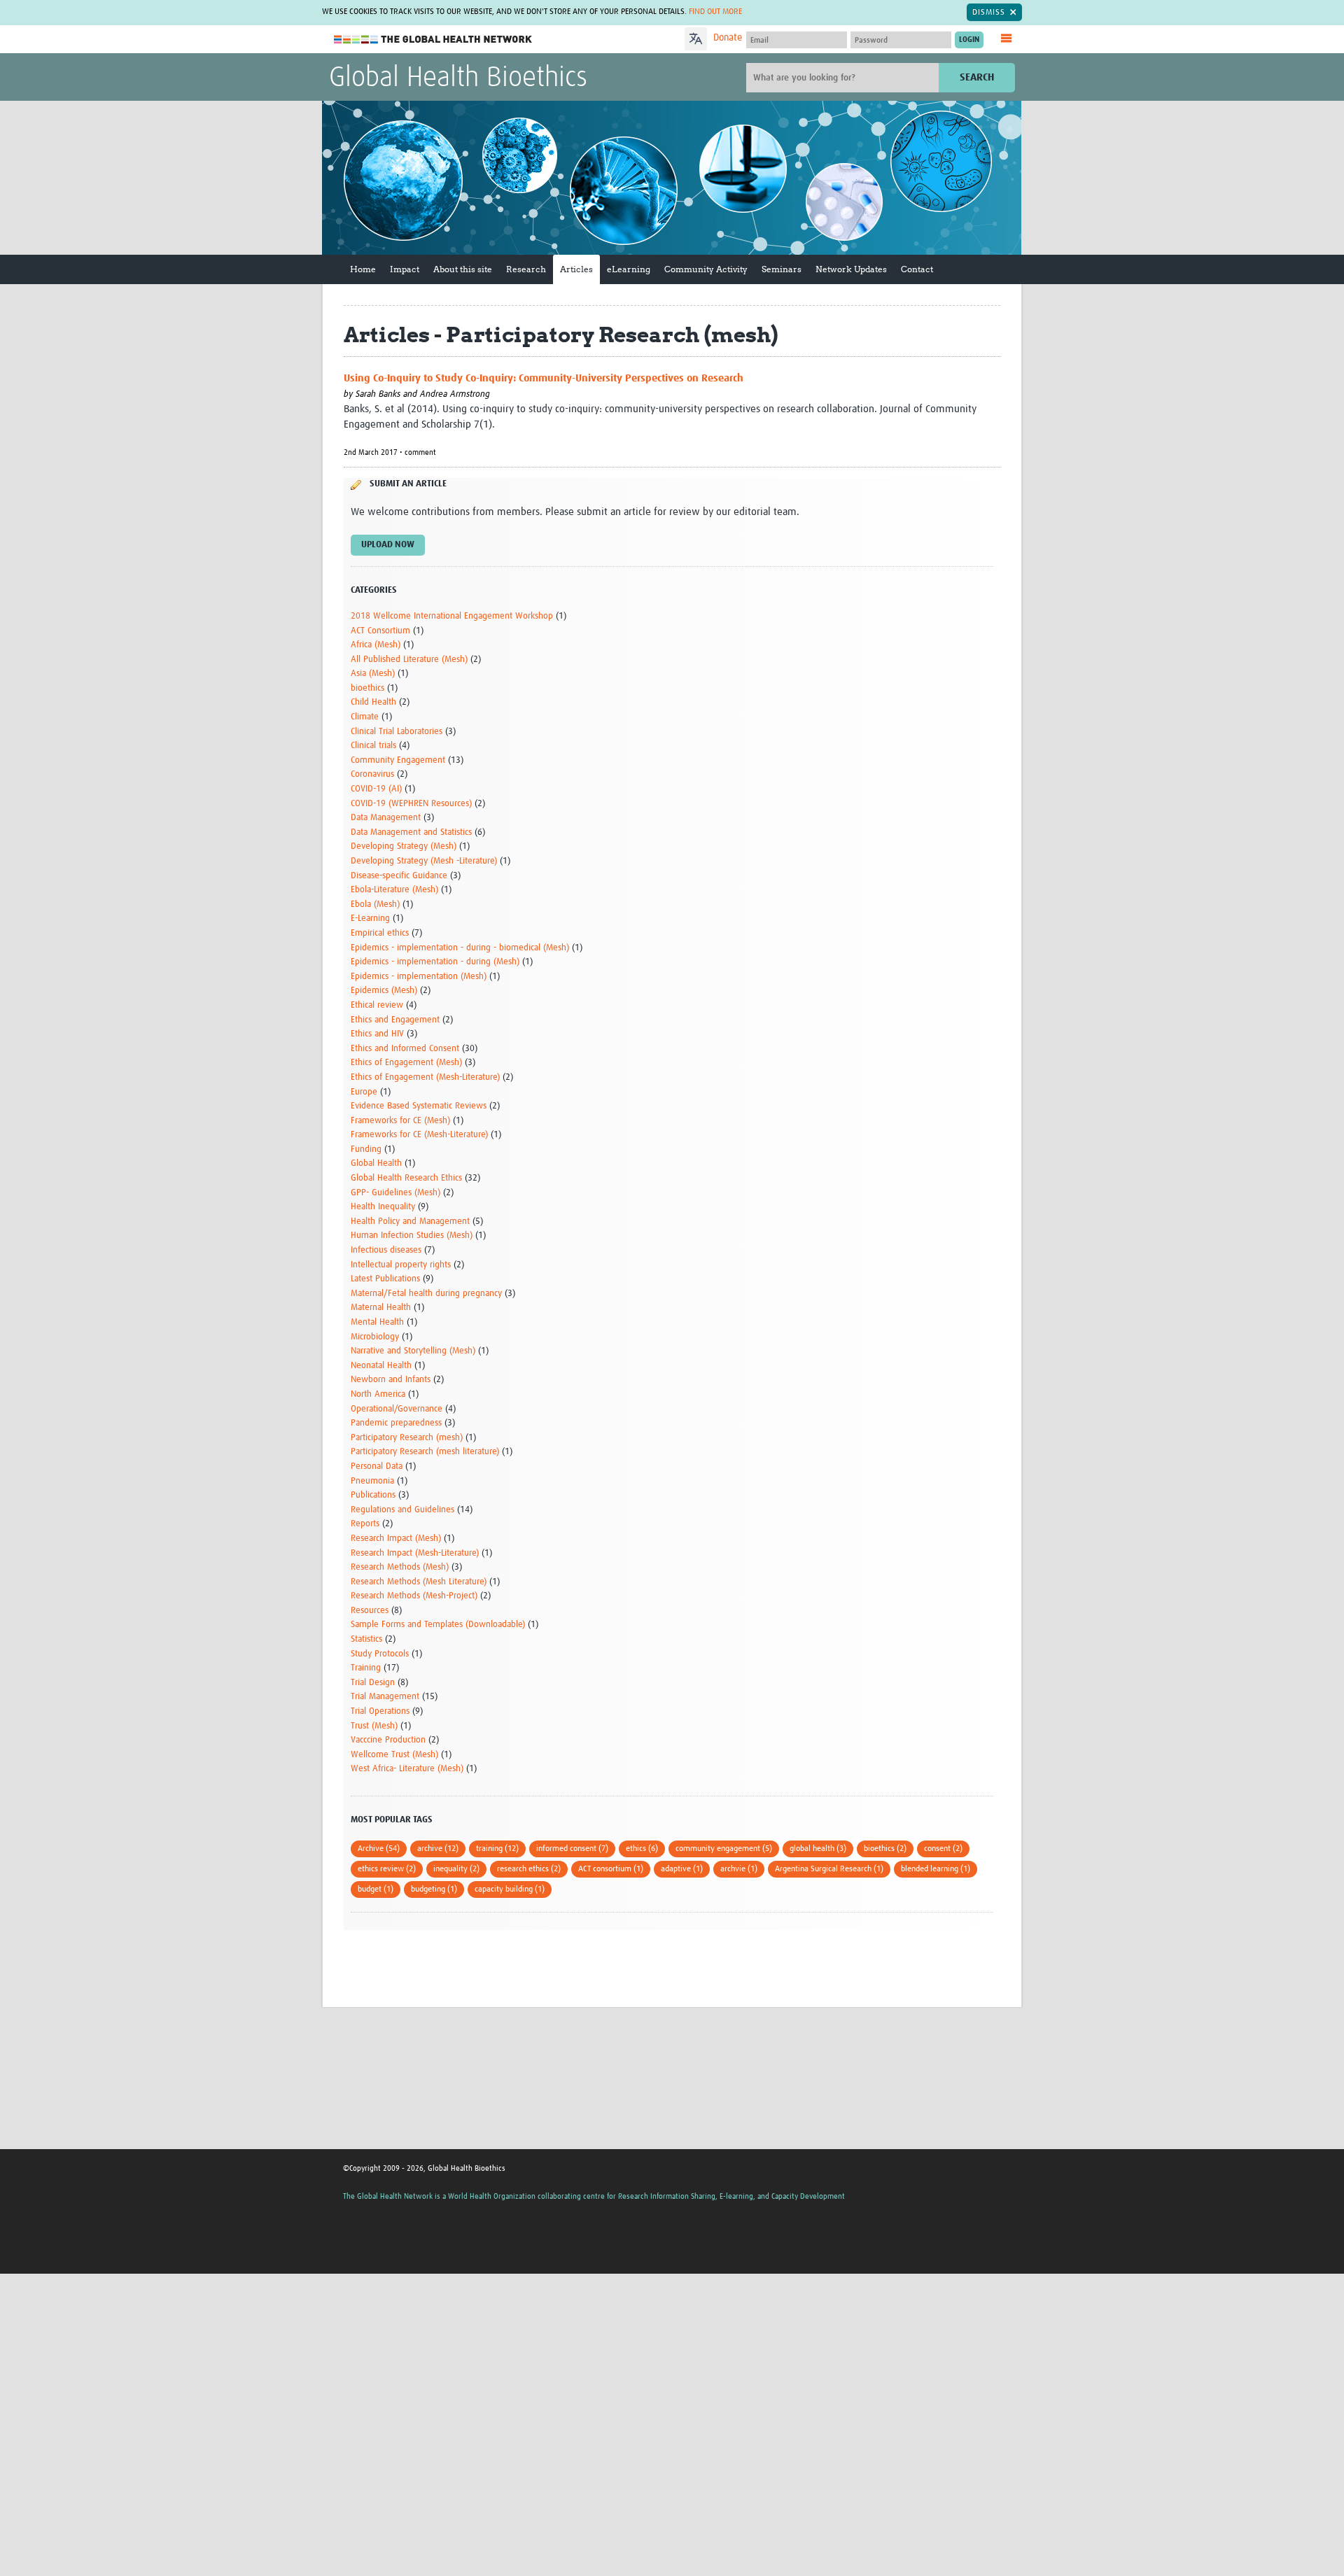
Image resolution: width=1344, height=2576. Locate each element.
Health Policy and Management (410, 1222)
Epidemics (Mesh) (384, 991)
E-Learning (370, 919)
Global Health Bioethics (458, 78)
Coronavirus (372, 774)
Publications (373, 1495)
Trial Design (373, 1683)
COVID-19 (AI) (376, 789)
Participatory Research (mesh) (407, 1438)
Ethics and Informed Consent (405, 1049)
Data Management (386, 818)
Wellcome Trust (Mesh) (394, 1755)
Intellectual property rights (401, 1265)
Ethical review (377, 1005)
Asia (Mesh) (373, 674)
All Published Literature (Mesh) (409, 660)
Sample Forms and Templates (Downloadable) (438, 1625)
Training (366, 1668)
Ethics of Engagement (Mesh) (406, 1063)
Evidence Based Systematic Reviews (419, 1106)
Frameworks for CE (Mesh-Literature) (419, 1135)
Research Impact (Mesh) (396, 1539)
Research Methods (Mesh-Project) (414, 1596)
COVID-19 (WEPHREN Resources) (411, 804)
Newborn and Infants (391, 1380)
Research (526, 269)
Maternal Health (381, 1308)
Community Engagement (398, 760)
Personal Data (377, 1466)
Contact (917, 269)
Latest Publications (385, 1279)
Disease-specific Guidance (399, 876)
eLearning (629, 269)
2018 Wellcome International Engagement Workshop (452, 616)
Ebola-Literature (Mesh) (394, 890)
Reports (365, 1524)
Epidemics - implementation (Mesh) (419, 977)
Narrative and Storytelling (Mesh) (413, 1351)
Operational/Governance (397, 1409)
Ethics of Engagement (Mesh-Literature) (425, 1077)
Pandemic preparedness (396, 1423)
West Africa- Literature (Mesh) (407, 1769)
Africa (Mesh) (376, 645)
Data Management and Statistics (411, 832)
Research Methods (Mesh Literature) (419, 1582)
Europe (364, 1092)
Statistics (366, 1639)
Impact (405, 269)
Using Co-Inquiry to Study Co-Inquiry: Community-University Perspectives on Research (544, 378)
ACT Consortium (380, 631)
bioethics (367, 688)
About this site (463, 269)
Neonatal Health (381, 1366)
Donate (728, 38)
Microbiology (375, 1337)
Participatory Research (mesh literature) (425, 1452)
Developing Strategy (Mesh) (404, 846)
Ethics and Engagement (395, 1020)
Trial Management (385, 1697)
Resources (370, 1611)
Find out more (715, 12)
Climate (365, 717)
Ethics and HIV (377, 1034)
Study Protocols (380, 1654)
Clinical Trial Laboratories (397, 732)
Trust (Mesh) (374, 1726)
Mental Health (377, 1322)
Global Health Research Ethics (406, 1178)
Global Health (376, 1163)
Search (977, 77)
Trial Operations (380, 1711)
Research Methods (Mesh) (400, 1567)
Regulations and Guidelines (402, 1510)
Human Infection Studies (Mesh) (412, 1236)
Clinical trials (373, 746)
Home (363, 269)
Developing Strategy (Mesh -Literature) (424, 861)
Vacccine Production (388, 1740)
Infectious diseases (386, 1250)
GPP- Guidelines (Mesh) (395, 1193)
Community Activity (706, 269)
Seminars (782, 269)
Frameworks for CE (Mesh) (400, 1121)
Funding (366, 1149)
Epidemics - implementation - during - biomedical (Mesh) (460, 948)
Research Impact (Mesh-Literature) (415, 1553)
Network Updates (851, 269)
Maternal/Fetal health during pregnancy (426, 1294)
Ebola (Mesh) (375, 905)
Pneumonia (372, 1481)
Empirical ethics (380, 933)
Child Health (373, 702)
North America (378, 1394)
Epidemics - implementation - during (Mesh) (435, 962)
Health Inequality (383, 1207)
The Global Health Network (433, 40)
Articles (576, 269)
